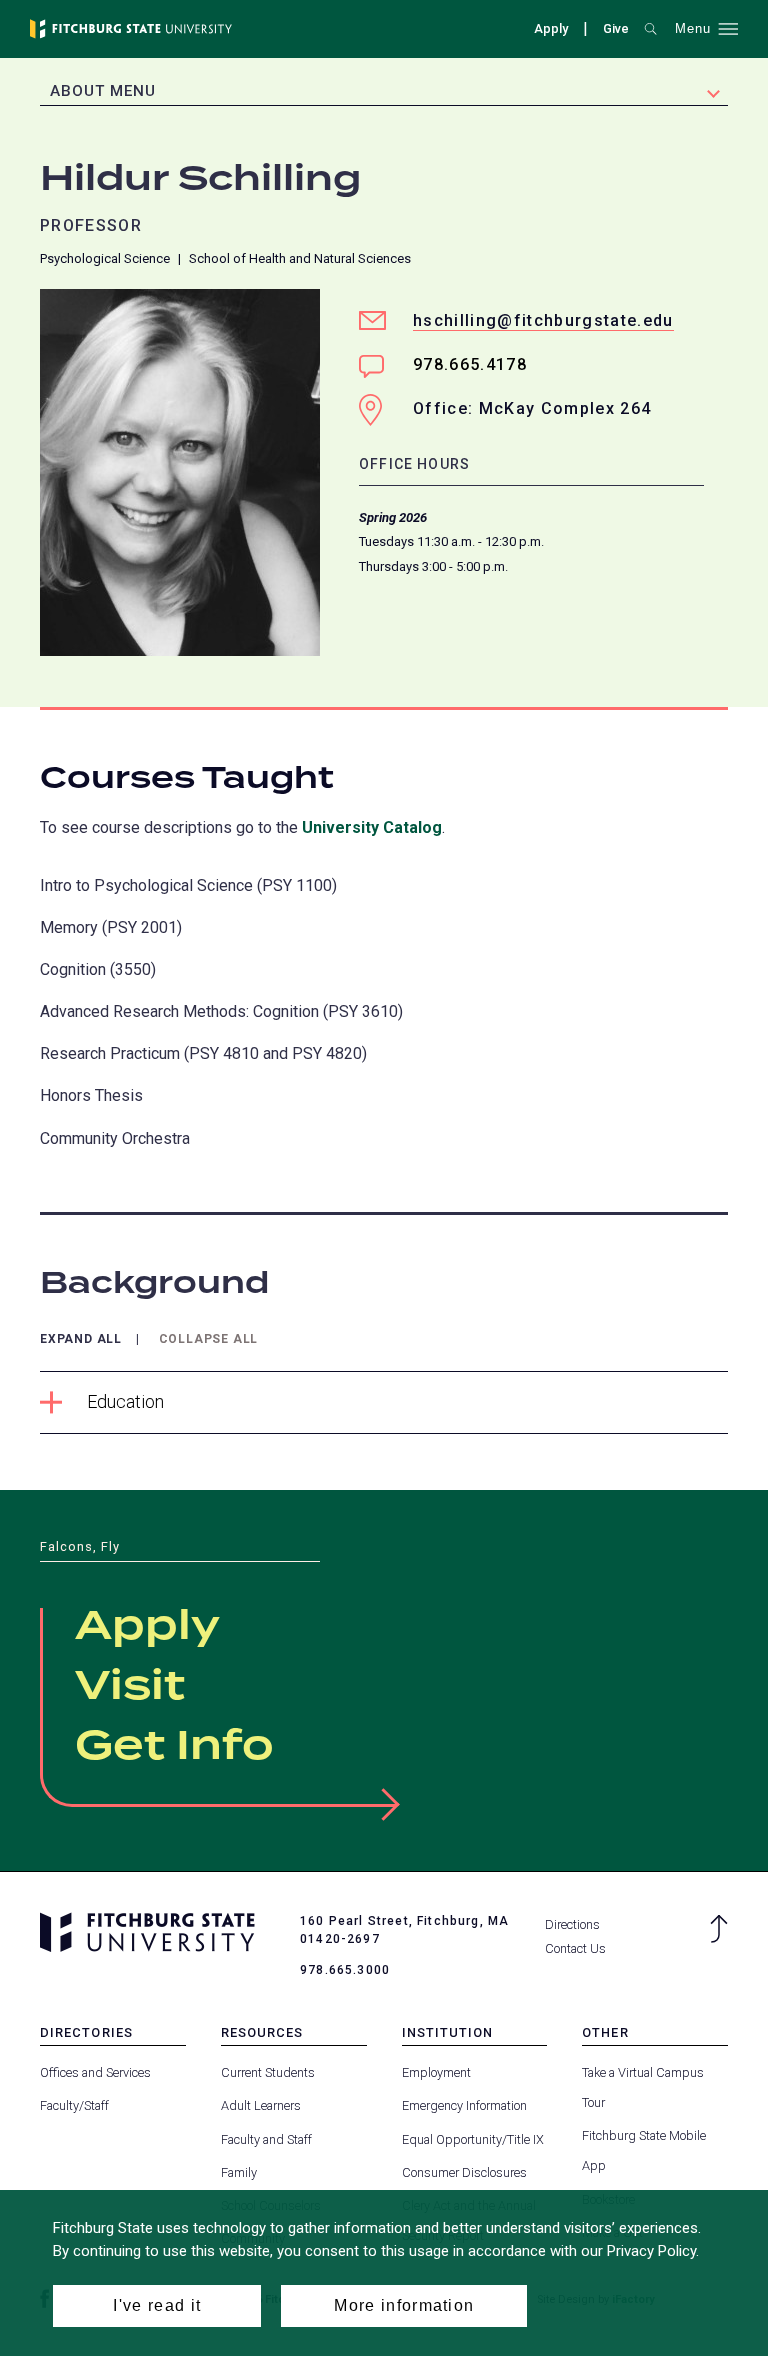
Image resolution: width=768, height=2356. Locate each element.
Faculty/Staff (74, 2105)
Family (239, 2172)
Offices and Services (95, 2072)
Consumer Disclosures (464, 2172)
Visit (130, 1687)
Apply (551, 28)
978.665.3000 (345, 1970)
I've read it (157, 2305)
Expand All (81, 1339)
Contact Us (575, 1948)
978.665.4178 (470, 364)
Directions (572, 1924)
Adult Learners (261, 2105)
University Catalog (372, 827)
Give (616, 31)
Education (125, 1401)
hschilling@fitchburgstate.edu (543, 320)
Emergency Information (464, 2105)
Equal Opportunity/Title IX (473, 2139)
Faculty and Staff (266, 2139)
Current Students (268, 2072)
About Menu (103, 91)
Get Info (174, 1747)
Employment (436, 2072)
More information (404, 2305)
